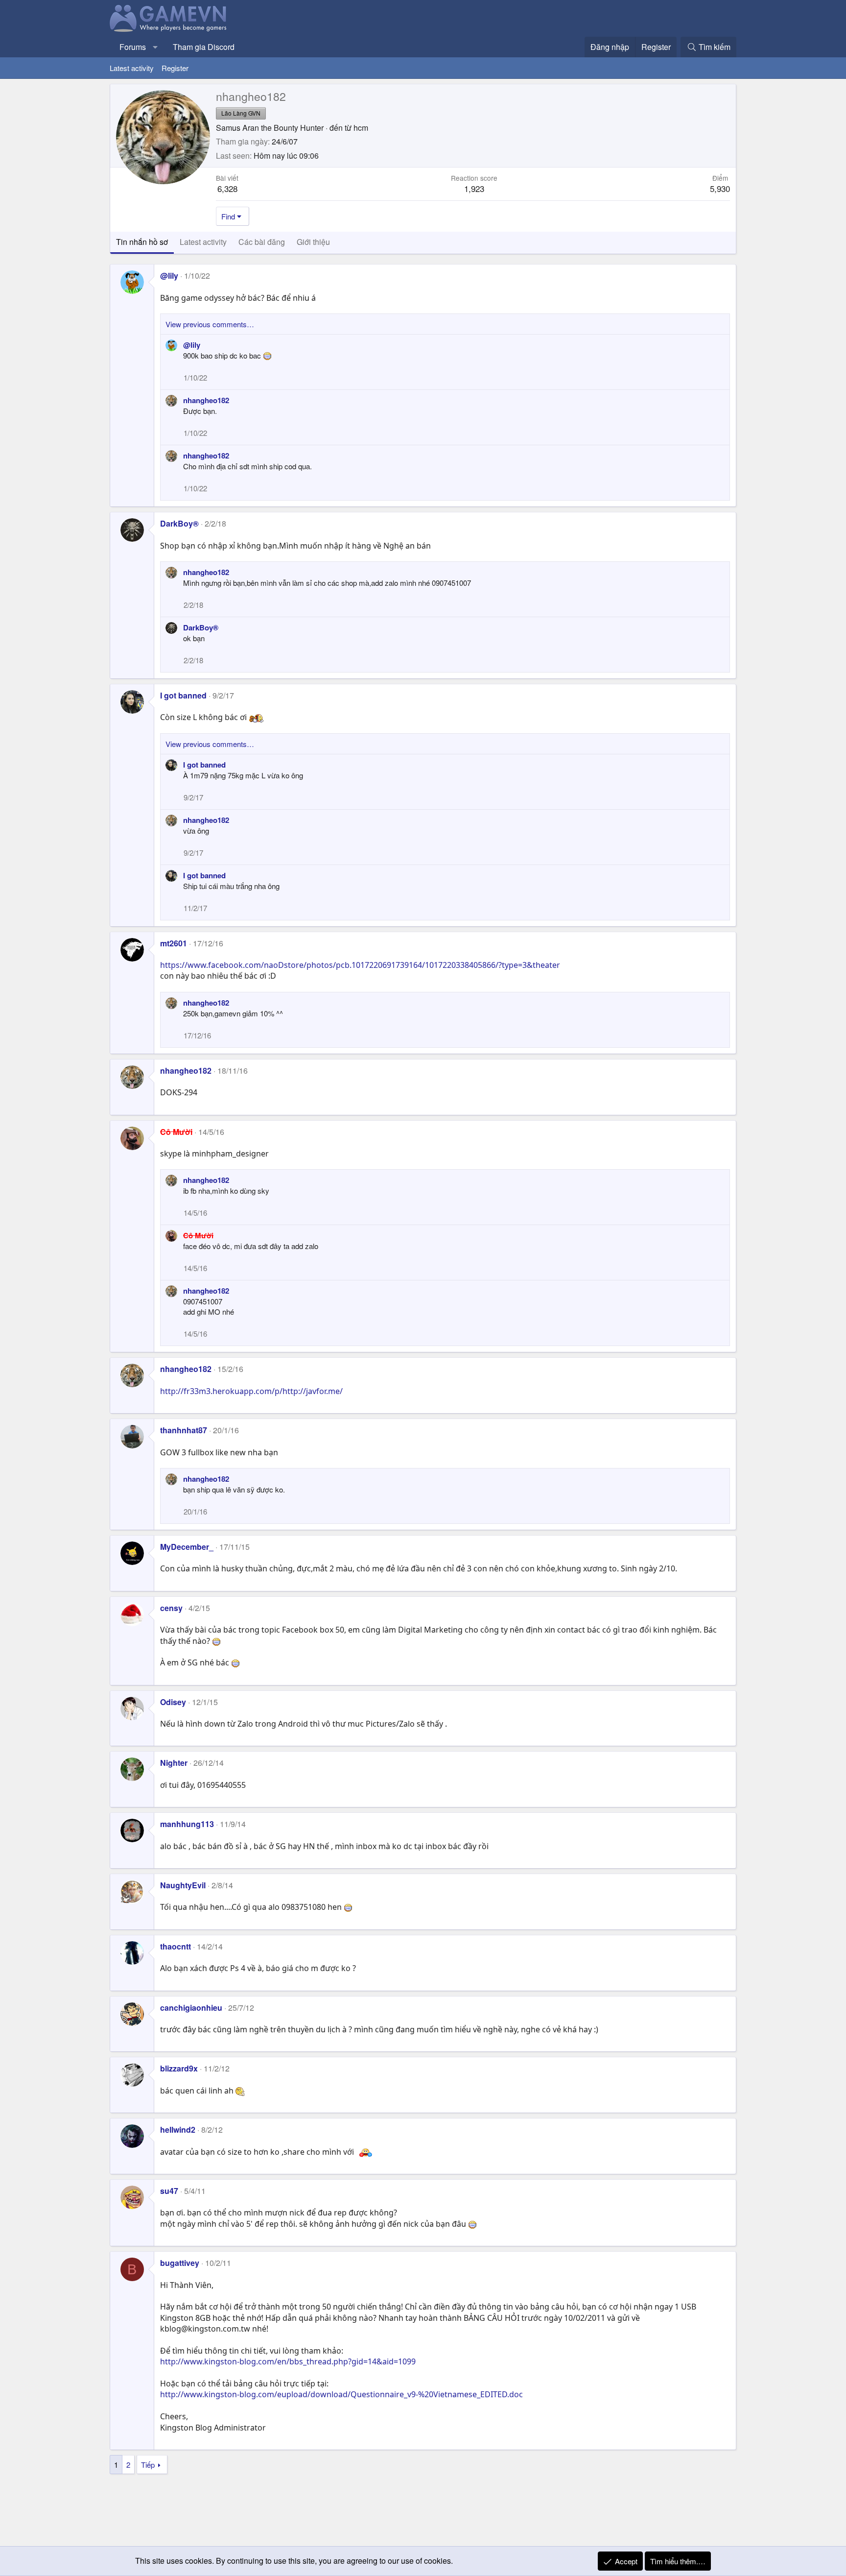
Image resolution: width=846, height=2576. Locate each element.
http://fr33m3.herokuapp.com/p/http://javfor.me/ (251, 1391)
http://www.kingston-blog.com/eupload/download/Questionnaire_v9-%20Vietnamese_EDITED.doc (341, 2394)
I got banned (183, 695)
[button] (155, 47)
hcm (361, 128)
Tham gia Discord (204, 47)
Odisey (173, 1702)
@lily (169, 276)
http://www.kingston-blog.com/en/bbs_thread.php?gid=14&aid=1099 (288, 2361)
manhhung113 (187, 1824)
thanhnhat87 (184, 1430)
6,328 (227, 188)
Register (175, 68)
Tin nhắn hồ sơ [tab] (142, 242)
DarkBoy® (179, 523)
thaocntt (176, 1946)
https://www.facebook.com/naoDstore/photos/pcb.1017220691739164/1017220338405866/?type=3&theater (360, 965)
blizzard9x (179, 2068)
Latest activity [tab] (203, 242)
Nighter (174, 1763)
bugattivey (180, 2263)
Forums (133, 47)
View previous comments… (210, 324)
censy (171, 1608)
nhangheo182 (206, 400)
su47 (169, 2191)
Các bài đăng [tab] (262, 242)
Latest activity (132, 68)
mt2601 (174, 943)
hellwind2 (178, 2130)
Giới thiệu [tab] (313, 242)
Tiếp (148, 2465)
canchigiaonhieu (191, 2008)
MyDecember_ (187, 1547)
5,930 (720, 188)
